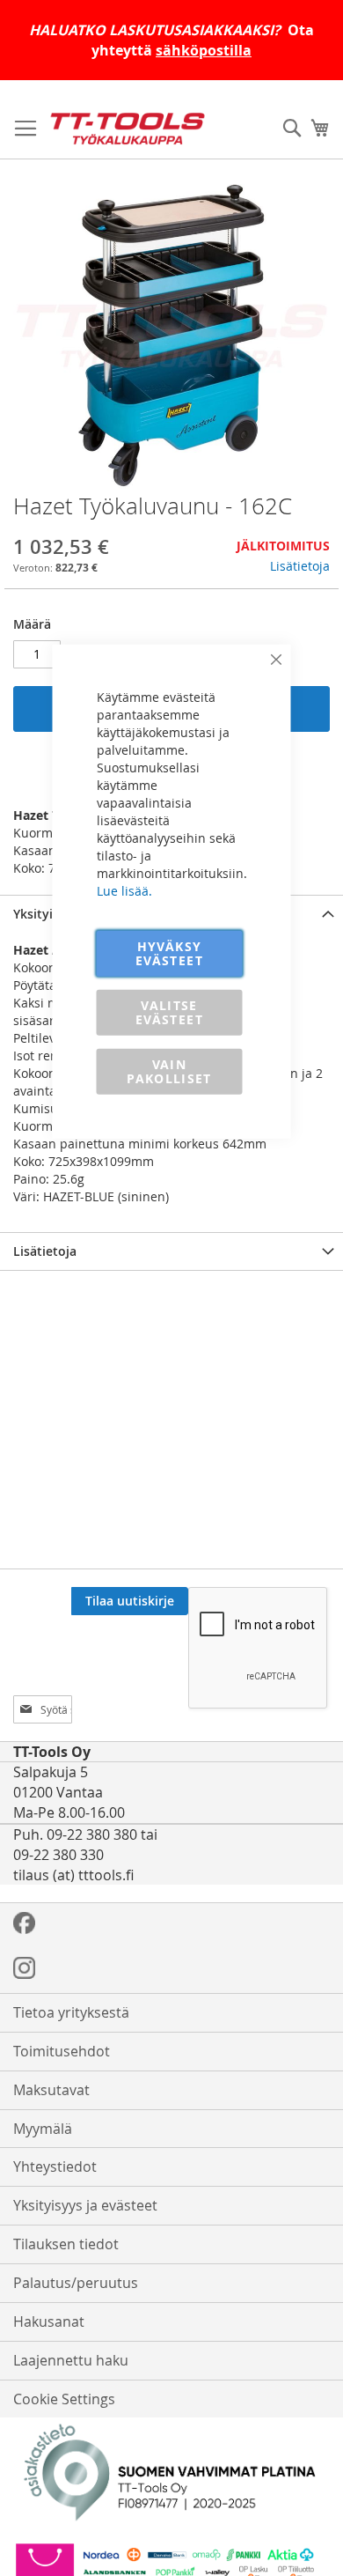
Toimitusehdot (62, 2051)
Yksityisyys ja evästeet (85, 2205)
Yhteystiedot (55, 2166)
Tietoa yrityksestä (71, 2012)
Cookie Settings (64, 2399)
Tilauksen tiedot (66, 2244)
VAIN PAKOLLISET (169, 1070)
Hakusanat (49, 2321)
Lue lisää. (124, 890)
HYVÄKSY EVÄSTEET (169, 952)
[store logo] (128, 129)
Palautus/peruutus (76, 2283)
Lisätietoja (300, 566)
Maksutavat (51, 2090)
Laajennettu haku (71, 2360)
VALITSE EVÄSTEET (169, 1011)
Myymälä (43, 2129)
